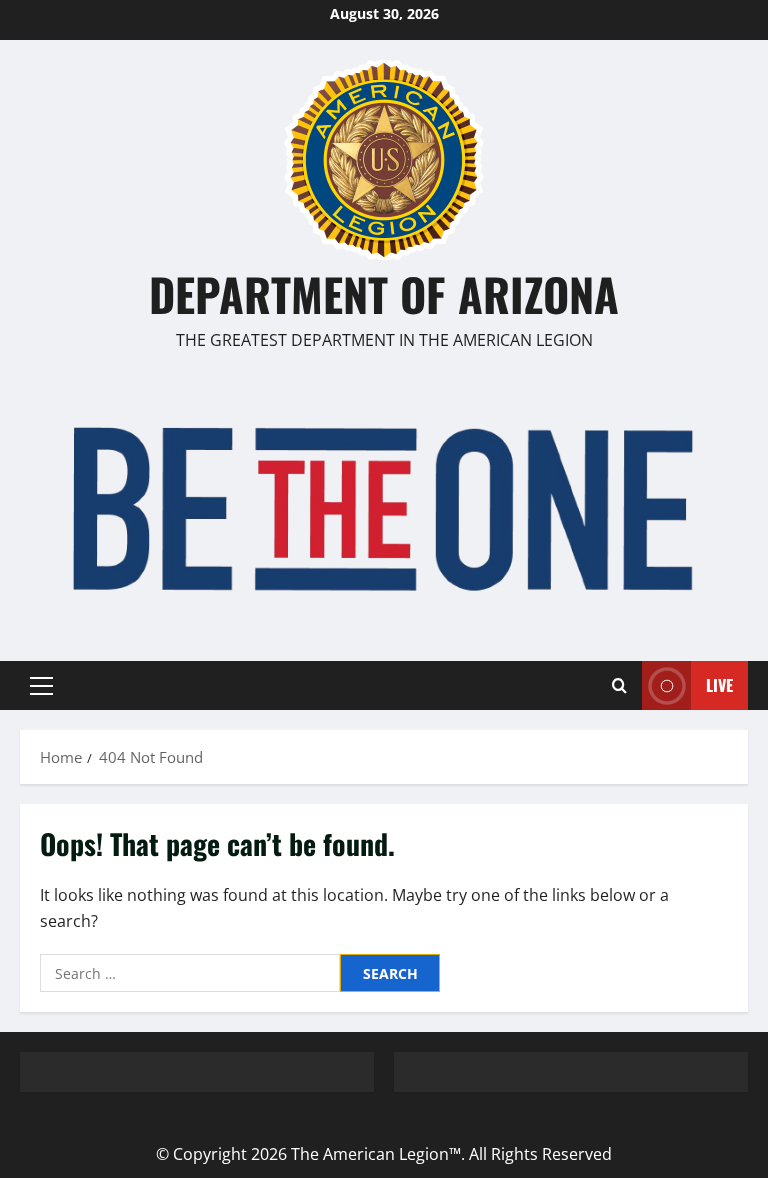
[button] (41, 686)
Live (719, 685)
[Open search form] (619, 686)
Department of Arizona (384, 293)
